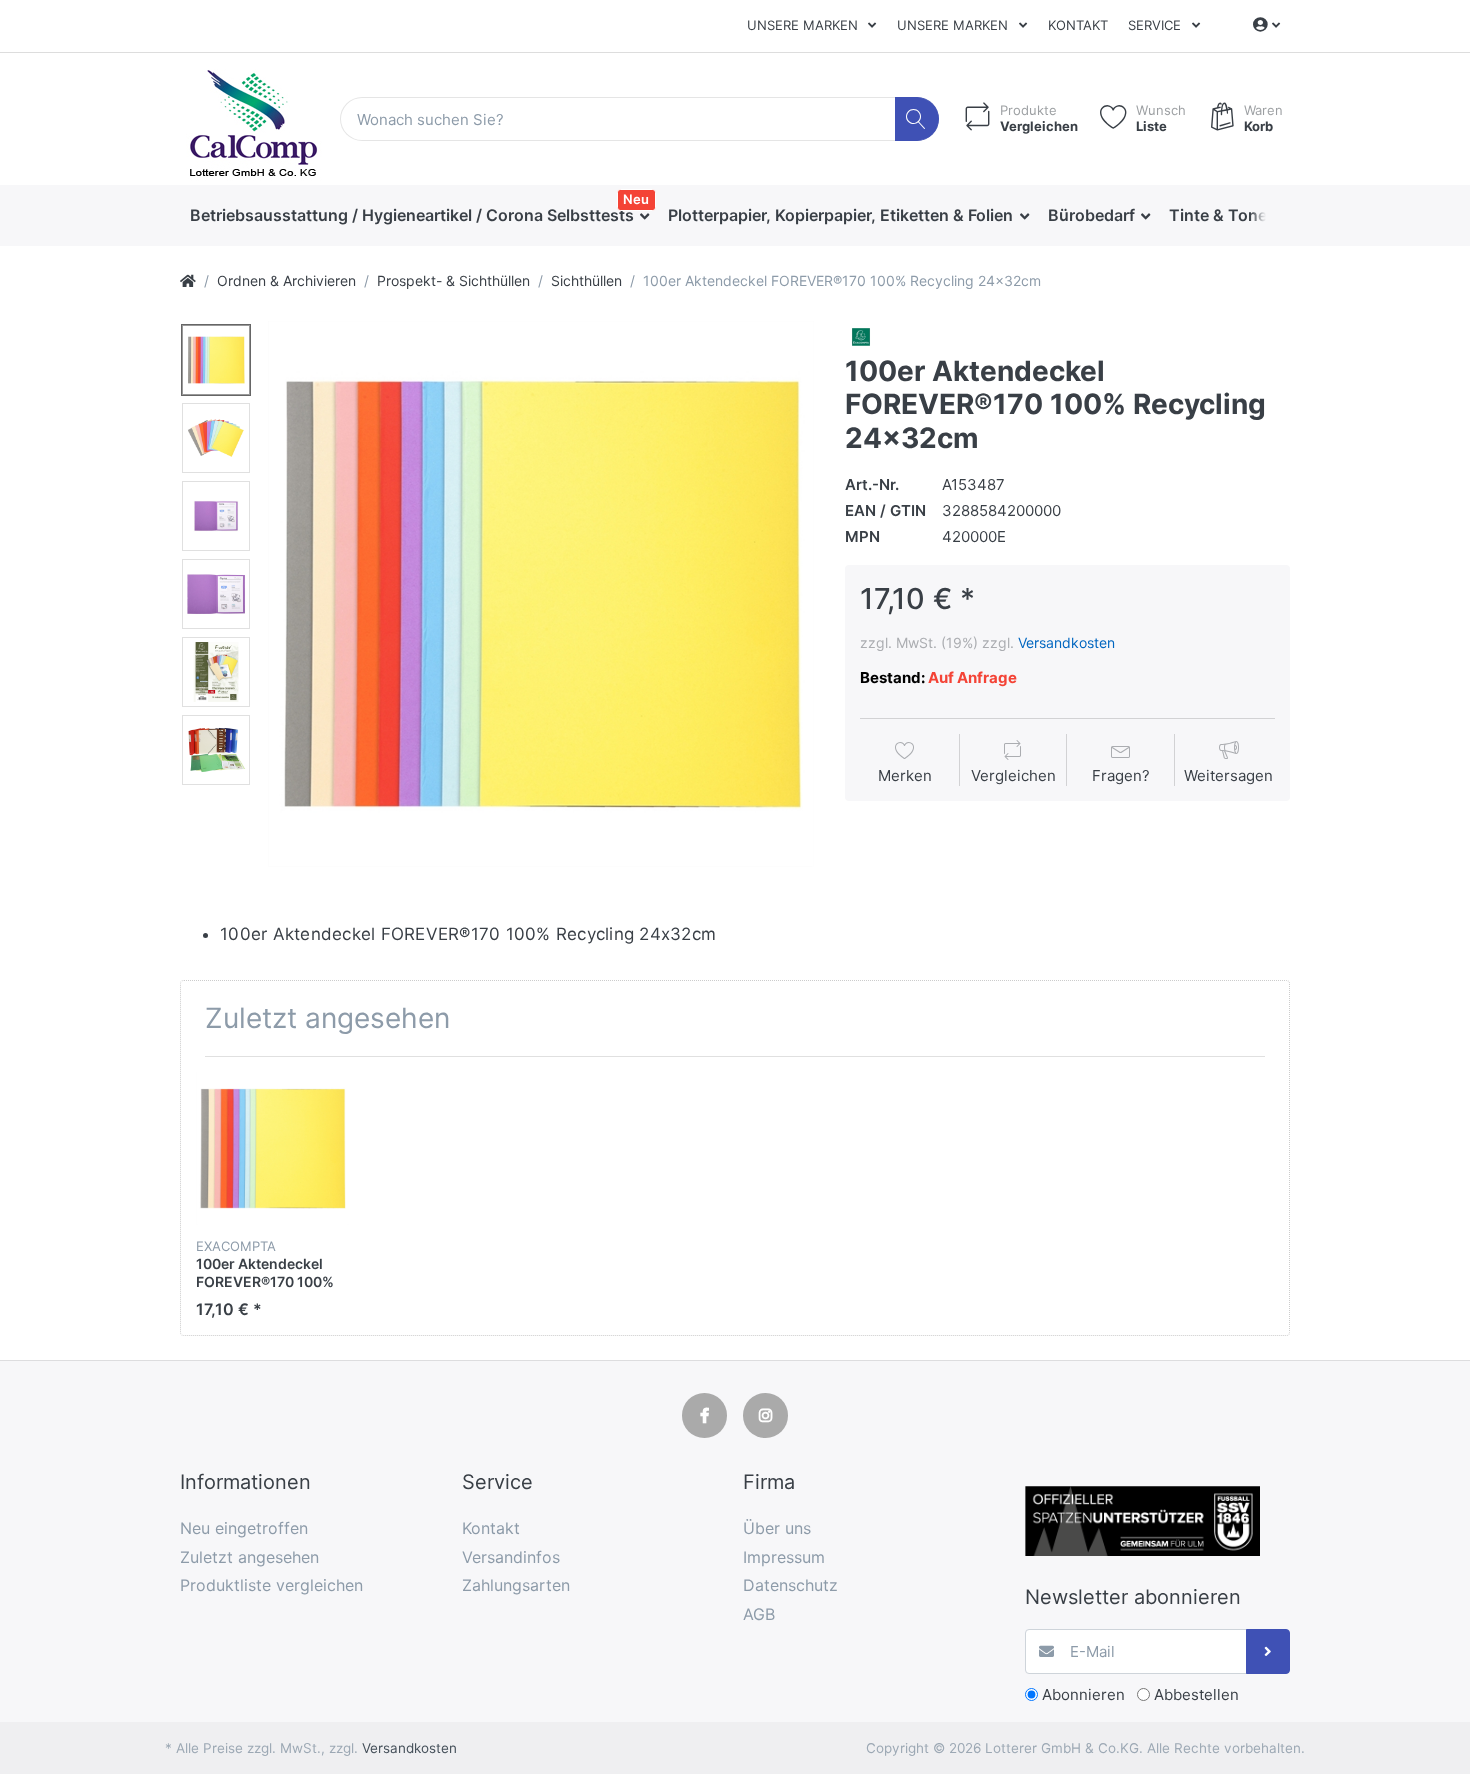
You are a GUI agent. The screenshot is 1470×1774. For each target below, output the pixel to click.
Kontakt (1078, 25)
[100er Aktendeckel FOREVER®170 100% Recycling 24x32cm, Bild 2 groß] (216, 438)
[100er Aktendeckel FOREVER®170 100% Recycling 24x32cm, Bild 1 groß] (216, 360)
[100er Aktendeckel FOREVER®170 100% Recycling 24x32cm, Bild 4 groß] (216, 594)
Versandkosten (1066, 642)
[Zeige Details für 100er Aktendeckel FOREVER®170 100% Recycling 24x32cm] (272, 1148)
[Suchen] (917, 119)
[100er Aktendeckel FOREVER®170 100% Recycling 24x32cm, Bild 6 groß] (216, 750)
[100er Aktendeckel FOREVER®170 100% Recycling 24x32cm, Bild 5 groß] (216, 672)
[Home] (188, 280)
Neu (636, 199)
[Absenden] (1268, 1651)
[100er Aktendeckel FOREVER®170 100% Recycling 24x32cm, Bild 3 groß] (216, 516)
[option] (541, 594)
